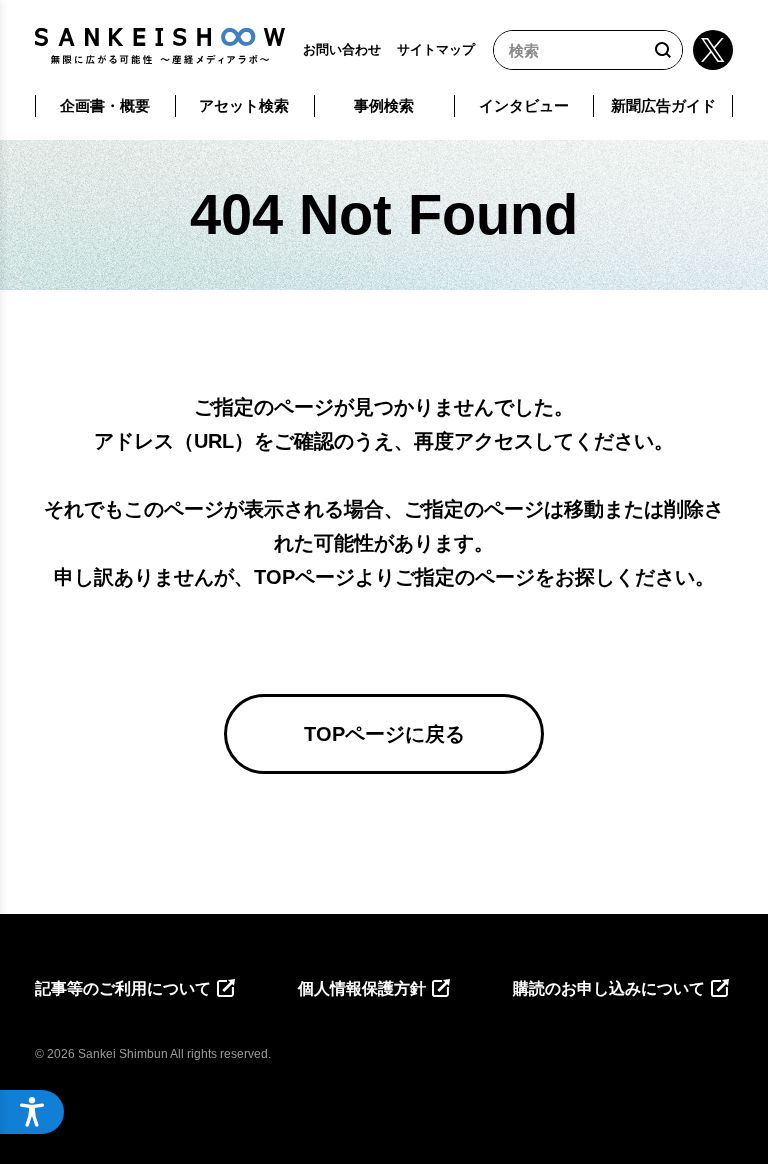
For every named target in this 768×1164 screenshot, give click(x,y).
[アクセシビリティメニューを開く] (32, 1112)
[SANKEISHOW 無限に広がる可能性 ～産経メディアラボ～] (160, 46)
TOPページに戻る (384, 734)
